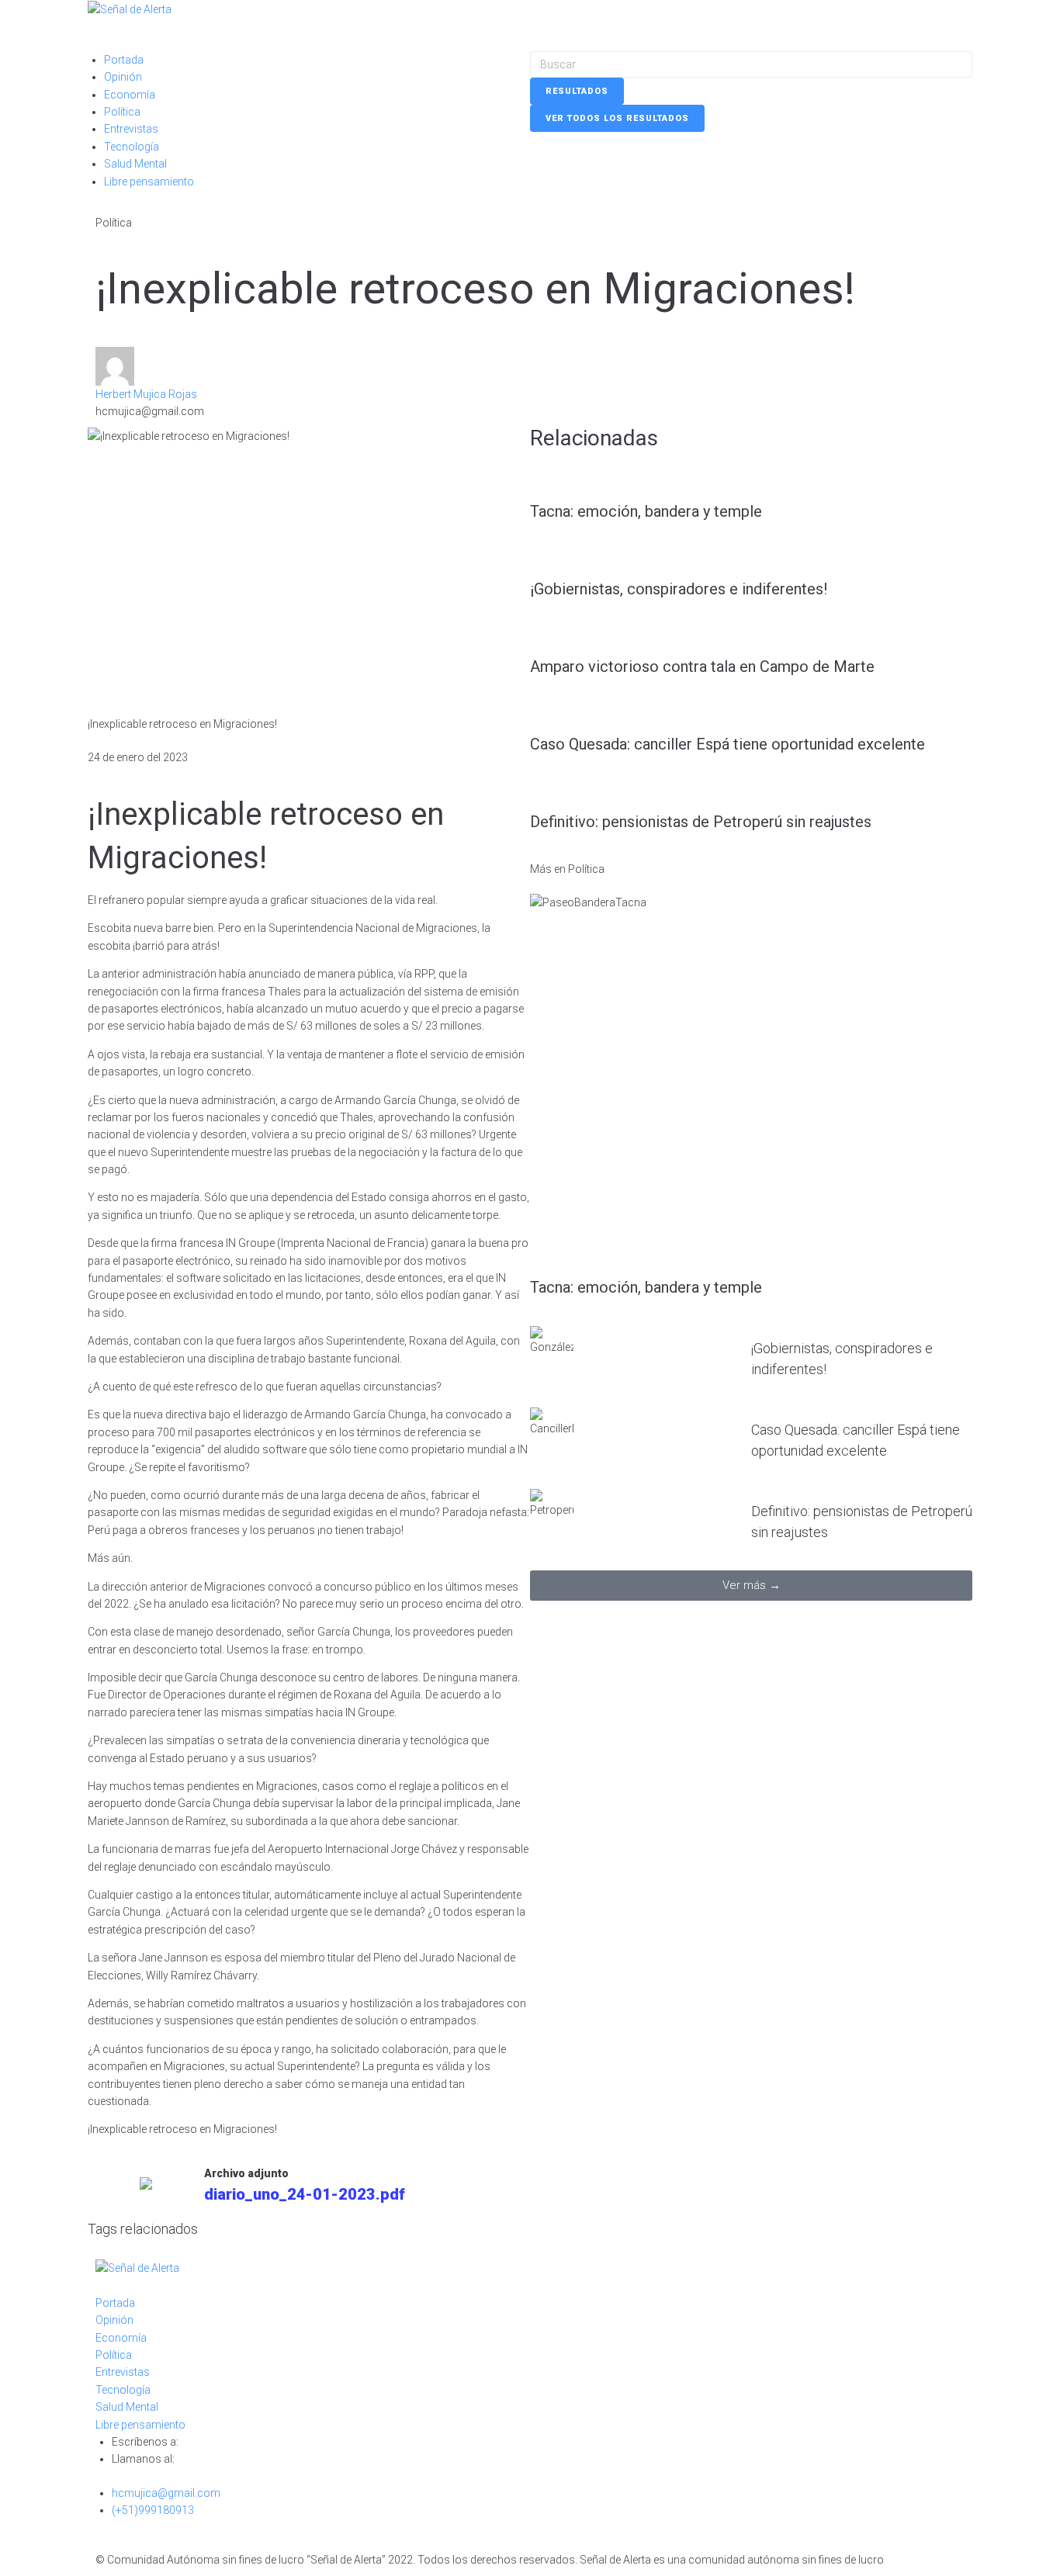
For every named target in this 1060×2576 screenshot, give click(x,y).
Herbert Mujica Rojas (146, 394)
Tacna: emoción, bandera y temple (646, 511)
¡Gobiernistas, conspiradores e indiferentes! (679, 589)
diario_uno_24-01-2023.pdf (305, 2194)
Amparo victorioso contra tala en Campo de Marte (702, 667)
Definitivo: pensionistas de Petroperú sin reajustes (701, 822)
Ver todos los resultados (617, 118)
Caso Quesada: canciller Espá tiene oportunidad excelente (727, 744)
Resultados (577, 91)
